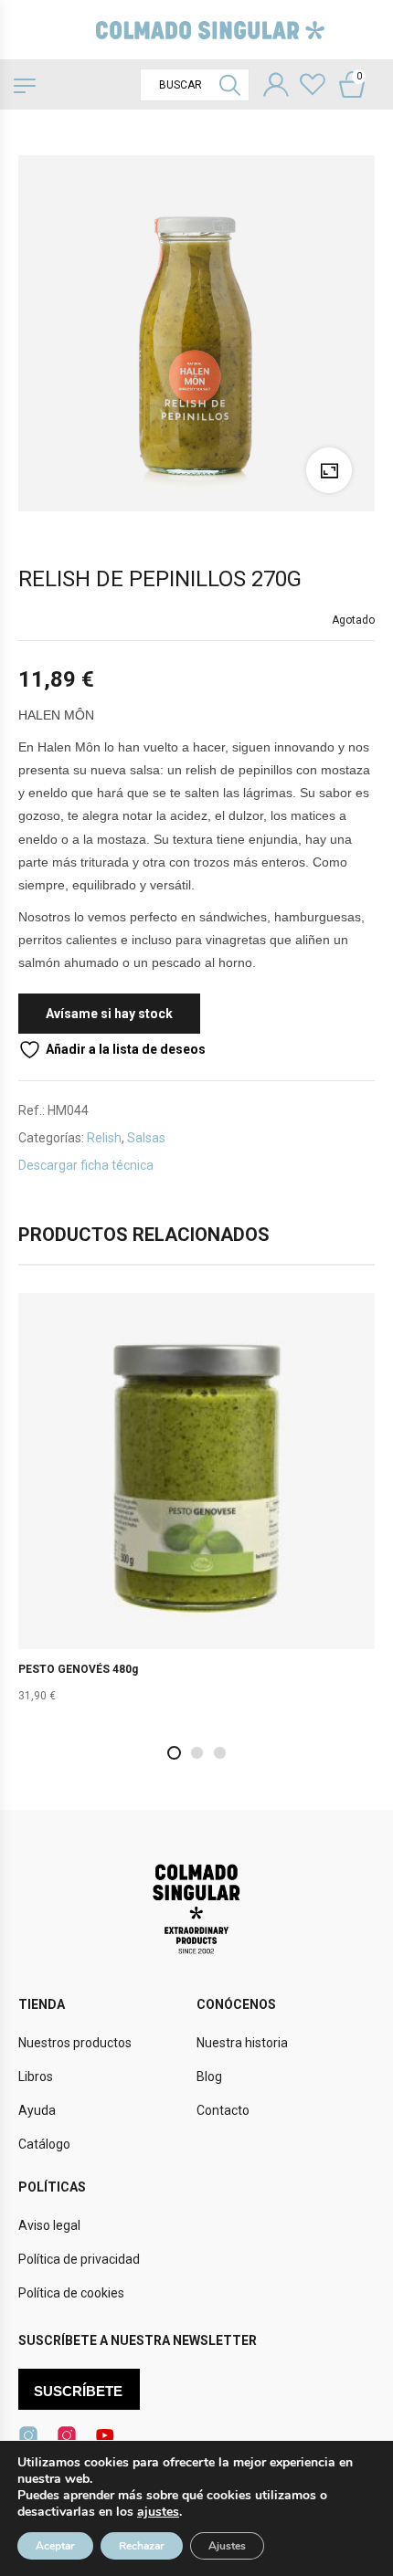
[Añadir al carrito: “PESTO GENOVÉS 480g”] (196, 1509)
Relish (104, 1138)
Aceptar (55, 2546)
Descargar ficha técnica (86, 1165)
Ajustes (227, 2546)
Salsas (146, 1138)
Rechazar (142, 2546)
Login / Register (276, 87)
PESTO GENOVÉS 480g (78, 1669)
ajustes (158, 2512)
